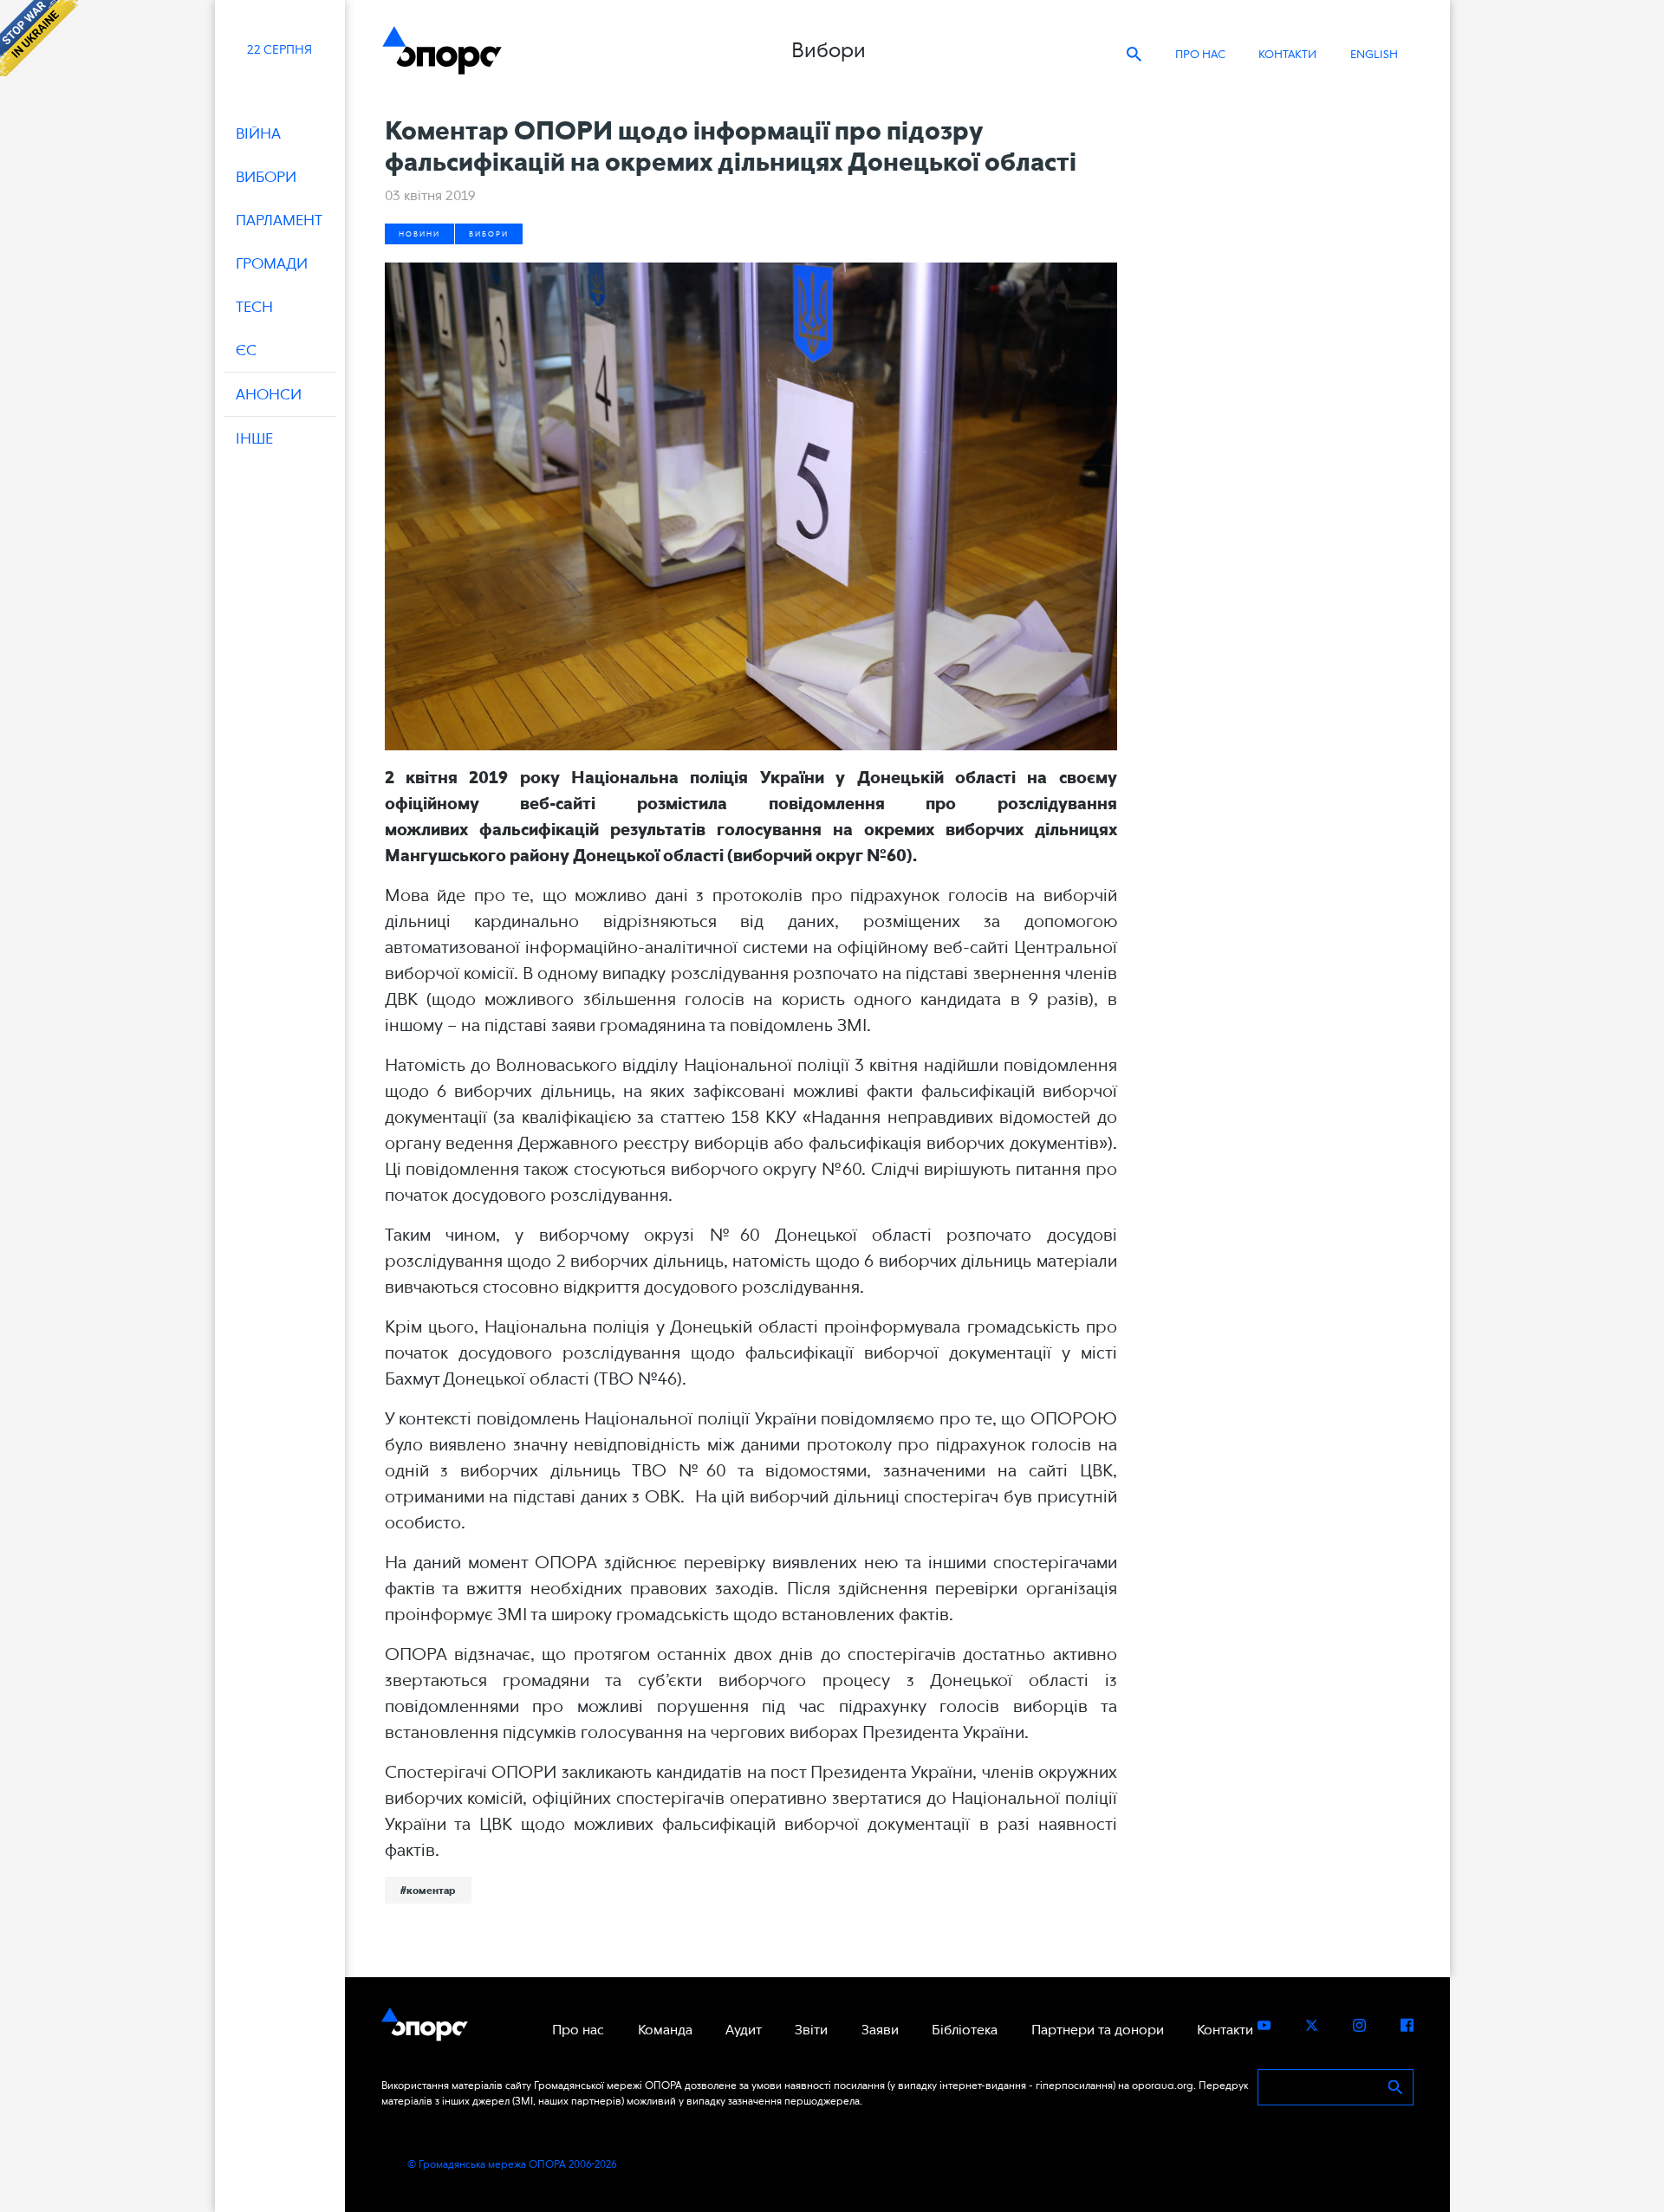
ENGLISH (1374, 54)
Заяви (880, 2030)
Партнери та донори (1098, 2030)
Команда (665, 2030)
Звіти (811, 2030)
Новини (419, 234)
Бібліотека (965, 2030)
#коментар (428, 1891)
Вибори (489, 234)
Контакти (1287, 54)
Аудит (744, 2030)
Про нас (1200, 54)
